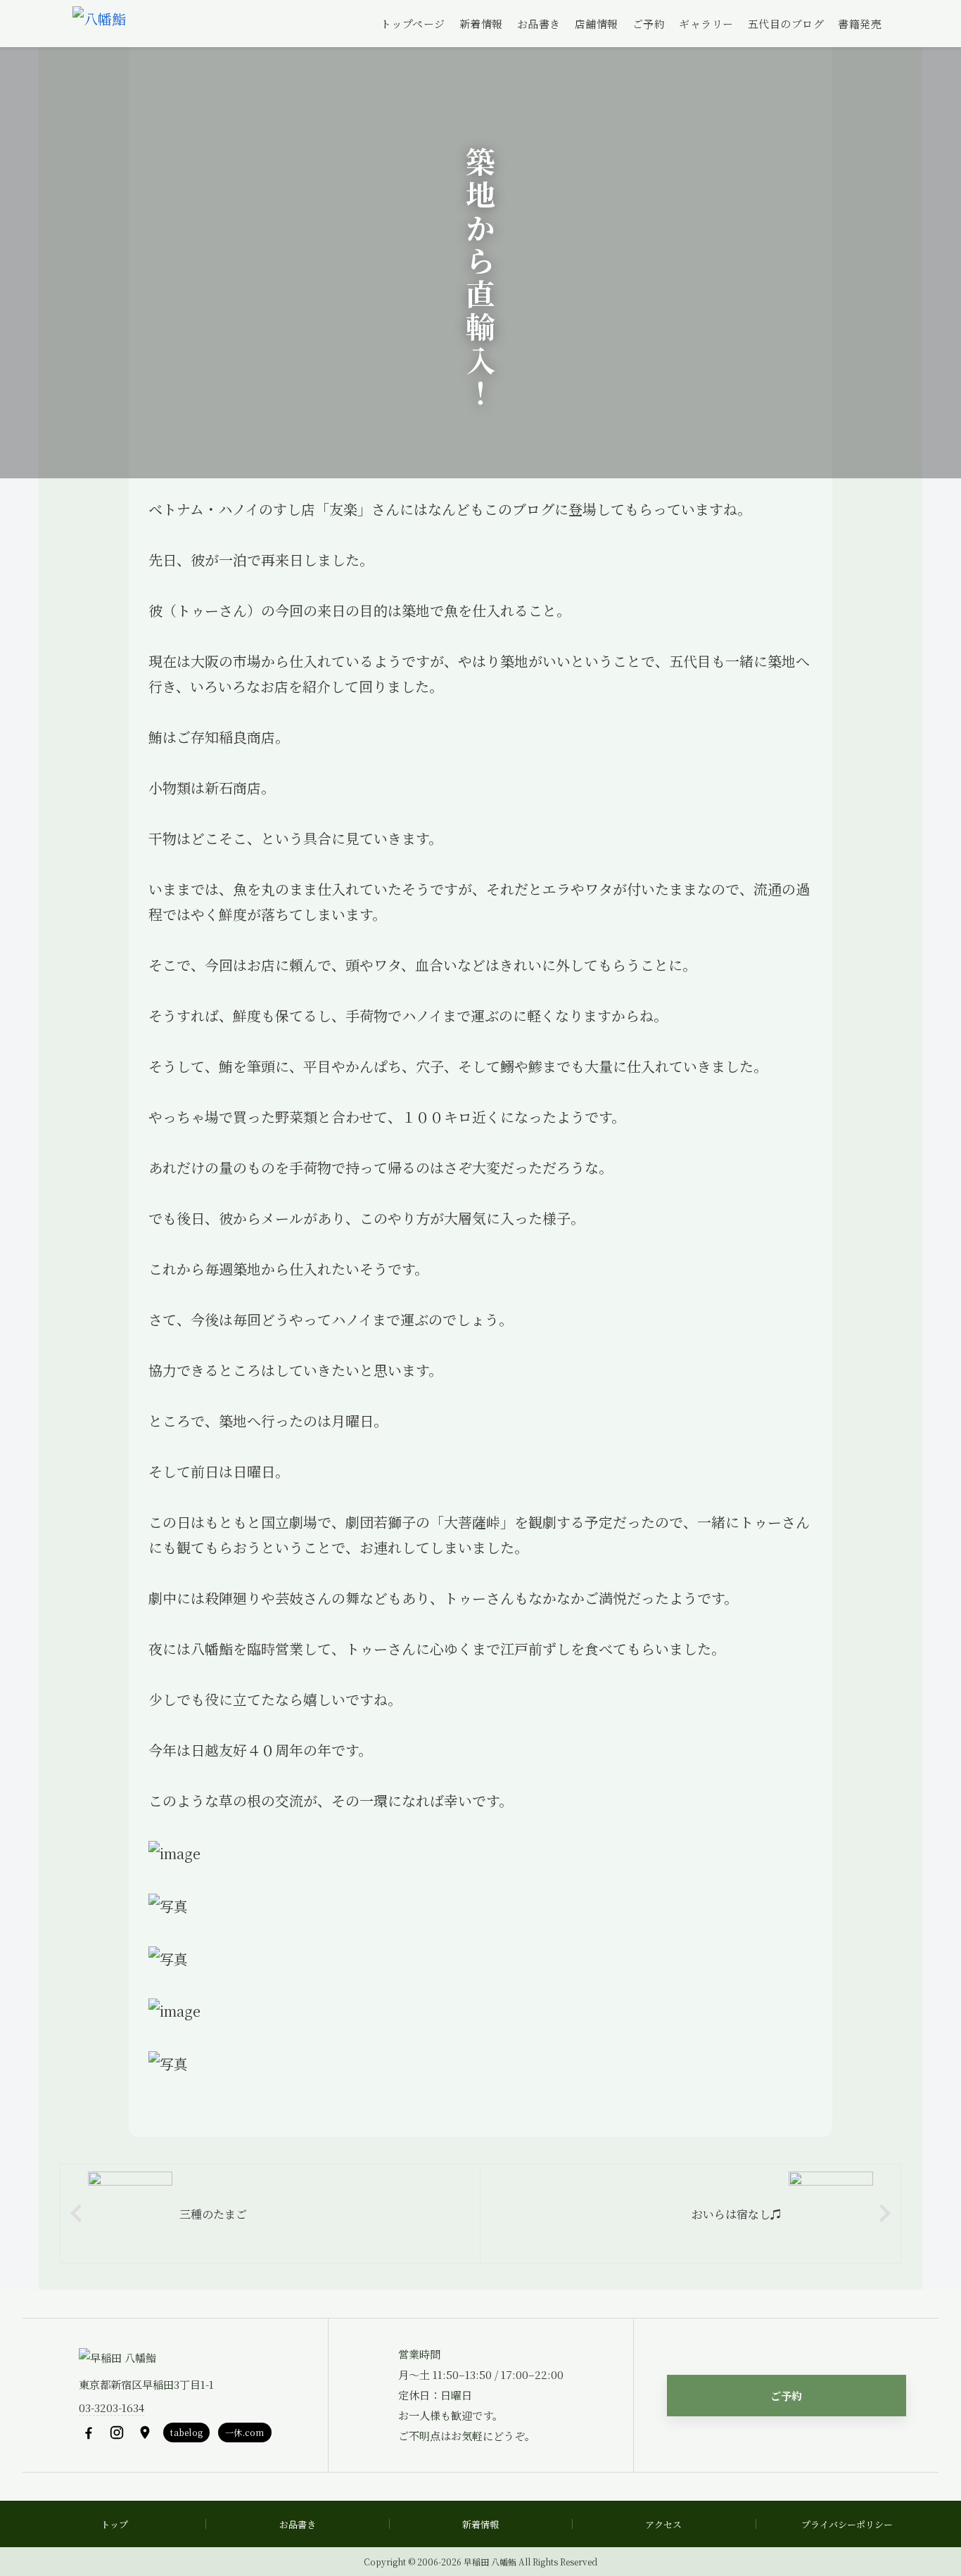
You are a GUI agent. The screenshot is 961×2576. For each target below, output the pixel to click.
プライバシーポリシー (847, 2524)
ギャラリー (706, 24)
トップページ (413, 24)
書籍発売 (860, 24)
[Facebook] (89, 2432)
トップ (114, 2524)
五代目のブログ (786, 24)
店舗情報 (597, 24)
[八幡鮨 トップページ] (99, 24)
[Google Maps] (145, 2432)
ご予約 (649, 24)
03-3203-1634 (112, 2408)
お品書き (539, 24)
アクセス (663, 2524)
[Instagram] (117, 2432)
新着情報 (481, 24)
